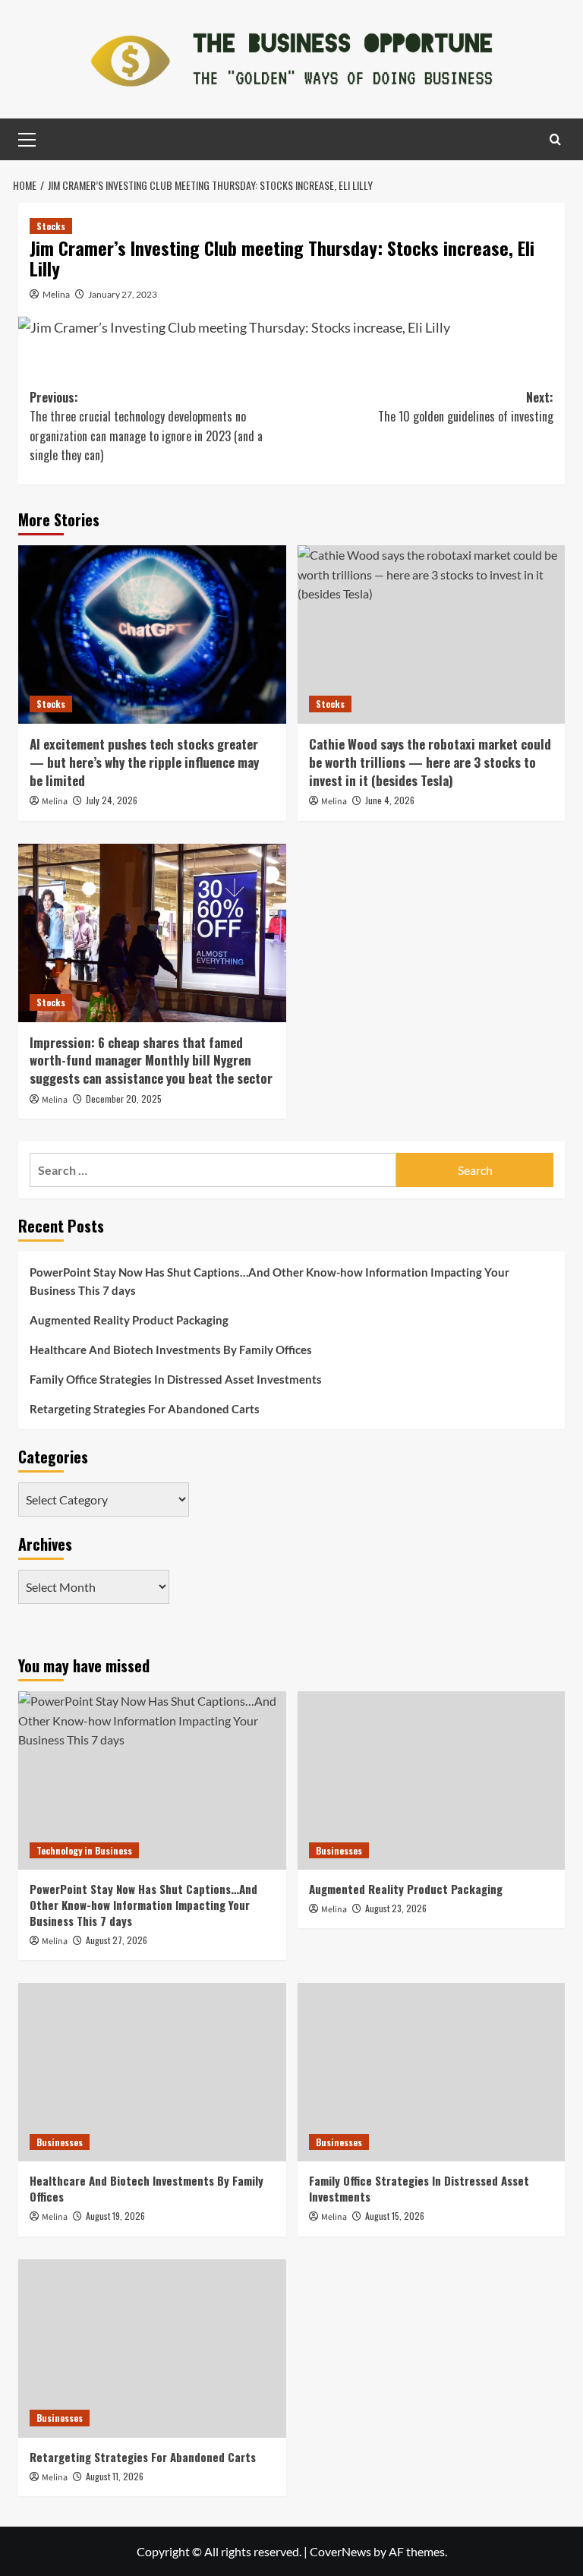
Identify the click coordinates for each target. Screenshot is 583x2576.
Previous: (146, 426)
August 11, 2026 (115, 2476)
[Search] (555, 139)
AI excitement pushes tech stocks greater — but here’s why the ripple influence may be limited (144, 762)
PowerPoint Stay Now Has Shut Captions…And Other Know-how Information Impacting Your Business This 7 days (269, 1281)
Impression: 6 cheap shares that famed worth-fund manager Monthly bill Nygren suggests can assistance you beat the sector (151, 1061)
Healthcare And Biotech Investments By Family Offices (171, 1350)
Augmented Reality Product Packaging (129, 1320)
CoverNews (340, 2551)
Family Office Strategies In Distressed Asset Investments (176, 1379)
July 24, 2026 (112, 800)
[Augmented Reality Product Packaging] (432, 1780)
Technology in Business (84, 1850)
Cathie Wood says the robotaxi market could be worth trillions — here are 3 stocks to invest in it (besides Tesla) (430, 762)
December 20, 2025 (124, 1099)
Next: (466, 407)
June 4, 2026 (390, 800)
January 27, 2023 (123, 294)
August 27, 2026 (117, 1940)
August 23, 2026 (396, 1908)
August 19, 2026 (115, 2216)
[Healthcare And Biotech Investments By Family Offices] (152, 2072)
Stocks (51, 226)
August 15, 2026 (395, 2216)
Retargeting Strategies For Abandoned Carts (145, 1409)
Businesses (339, 1850)
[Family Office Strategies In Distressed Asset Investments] (432, 2072)
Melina (56, 294)
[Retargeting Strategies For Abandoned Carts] (152, 2349)
